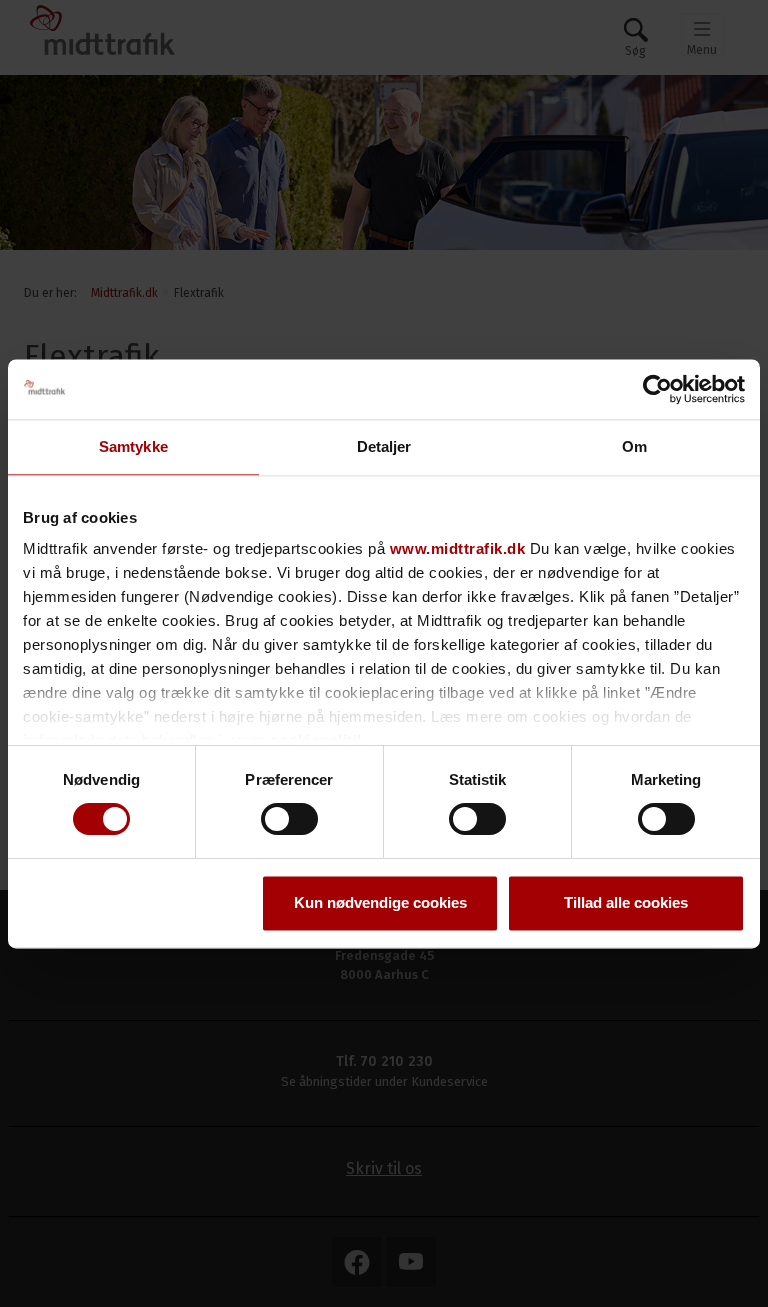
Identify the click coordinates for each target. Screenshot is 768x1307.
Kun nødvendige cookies (380, 902)
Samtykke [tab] (133, 446)
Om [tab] (634, 446)
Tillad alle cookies (626, 902)
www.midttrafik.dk (458, 548)
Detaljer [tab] (384, 446)
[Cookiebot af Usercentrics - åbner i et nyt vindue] (657, 389)
